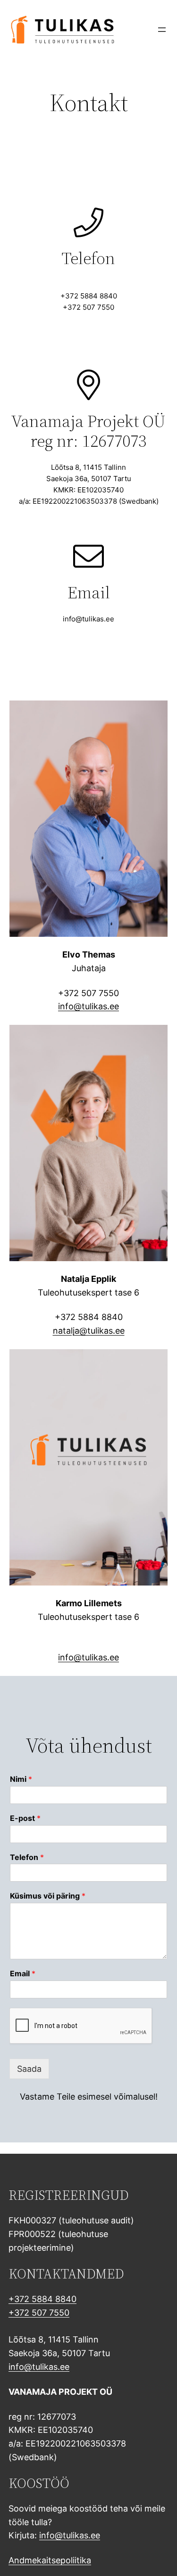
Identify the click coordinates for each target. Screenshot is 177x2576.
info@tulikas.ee (88, 1006)
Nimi (21, 1779)
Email (23, 1973)
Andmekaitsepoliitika (50, 2560)
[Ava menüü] (162, 30)
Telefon (27, 1857)
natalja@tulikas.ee (89, 1331)
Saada (29, 2069)
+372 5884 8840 (42, 2299)
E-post (25, 1818)
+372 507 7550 (39, 2313)
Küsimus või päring (48, 1896)
